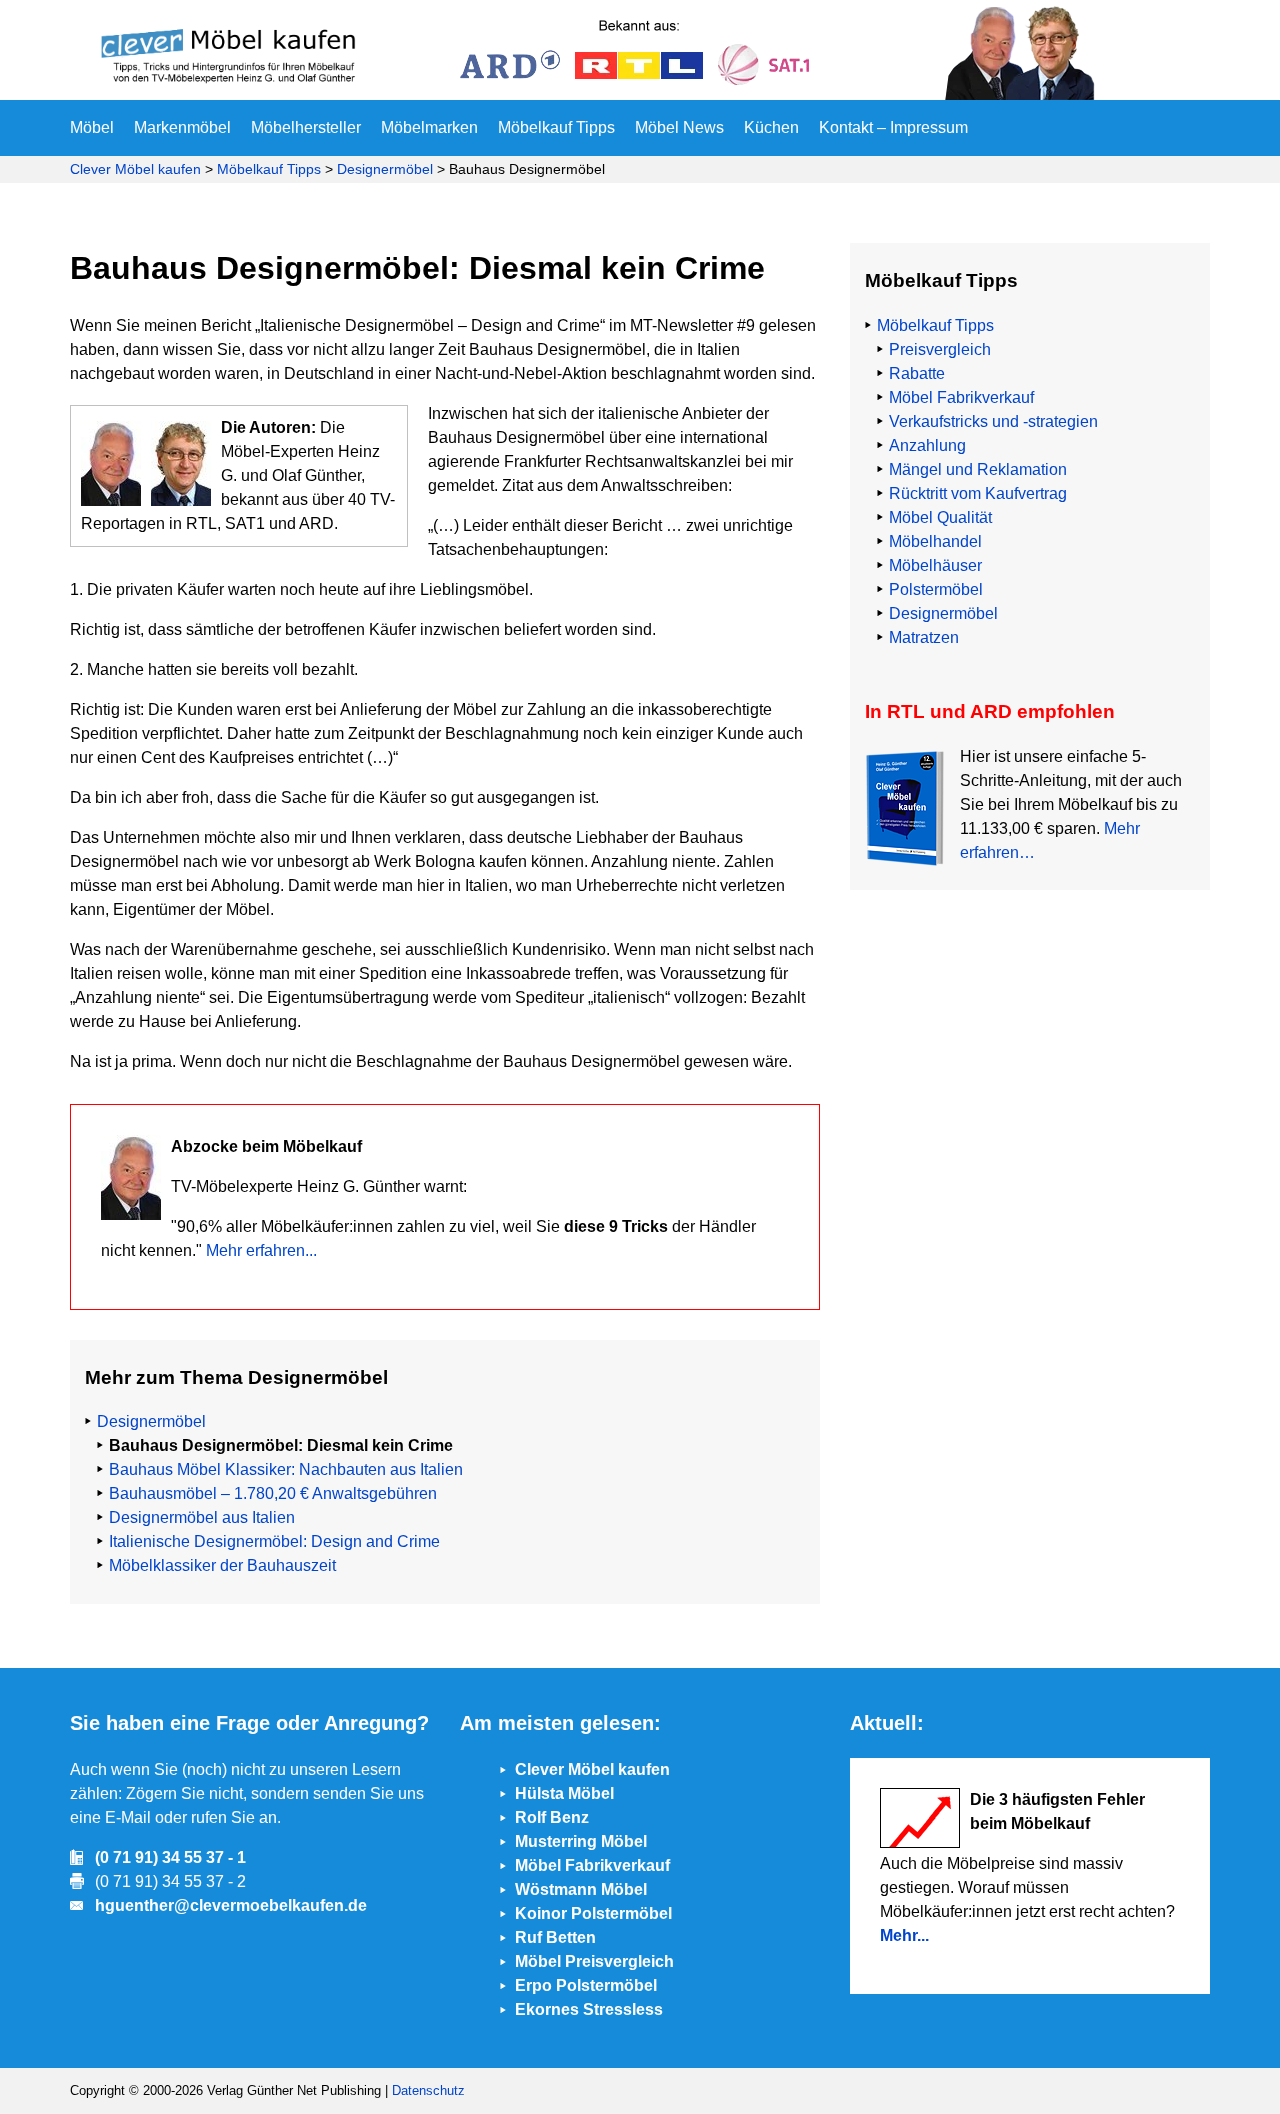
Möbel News (679, 127)
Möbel (92, 127)
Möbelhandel (935, 541)
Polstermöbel (936, 589)
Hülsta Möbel (564, 1793)
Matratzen (924, 637)
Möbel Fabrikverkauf (961, 397)
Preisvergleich (940, 349)
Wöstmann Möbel (581, 1889)
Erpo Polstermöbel (586, 1985)
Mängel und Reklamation (978, 469)
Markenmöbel (182, 127)
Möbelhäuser (935, 565)
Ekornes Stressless (589, 2009)
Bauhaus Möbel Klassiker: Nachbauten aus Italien (286, 1469)
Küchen (771, 127)
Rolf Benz (552, 1817)
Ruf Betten (555, 1937)
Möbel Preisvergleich (594, 1961)
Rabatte (917, 373)
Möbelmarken (429, 127)
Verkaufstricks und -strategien (993, 421)
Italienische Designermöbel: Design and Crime (274, 1541)
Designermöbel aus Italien (202, 1517)
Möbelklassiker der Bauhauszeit (222, 1565)
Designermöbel (385, 169)
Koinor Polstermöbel (593, 1913)
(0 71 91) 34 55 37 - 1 (170, 1857)
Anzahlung (927, 445)
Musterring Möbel (581, 1841)
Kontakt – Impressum (893, 127)
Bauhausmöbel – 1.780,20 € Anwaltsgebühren (273, 1493)
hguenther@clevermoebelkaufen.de (231, 1905)
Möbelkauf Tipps (556, 127)
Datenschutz (428, 2090)
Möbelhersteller (306, 127)
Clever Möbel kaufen (135, 169)
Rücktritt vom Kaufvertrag (978, 493)
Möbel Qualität (940, 517)
